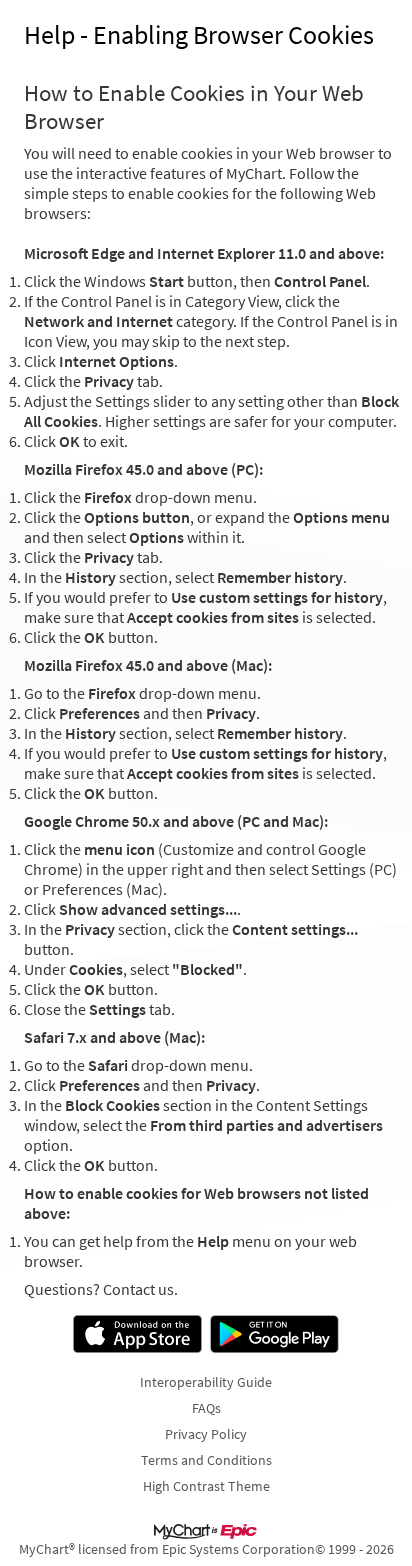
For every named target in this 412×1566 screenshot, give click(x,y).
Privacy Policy (206, 1434)
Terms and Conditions (206, 1460)
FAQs (206, 1408)
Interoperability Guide (206, 1382)
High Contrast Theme (206, 1486)
